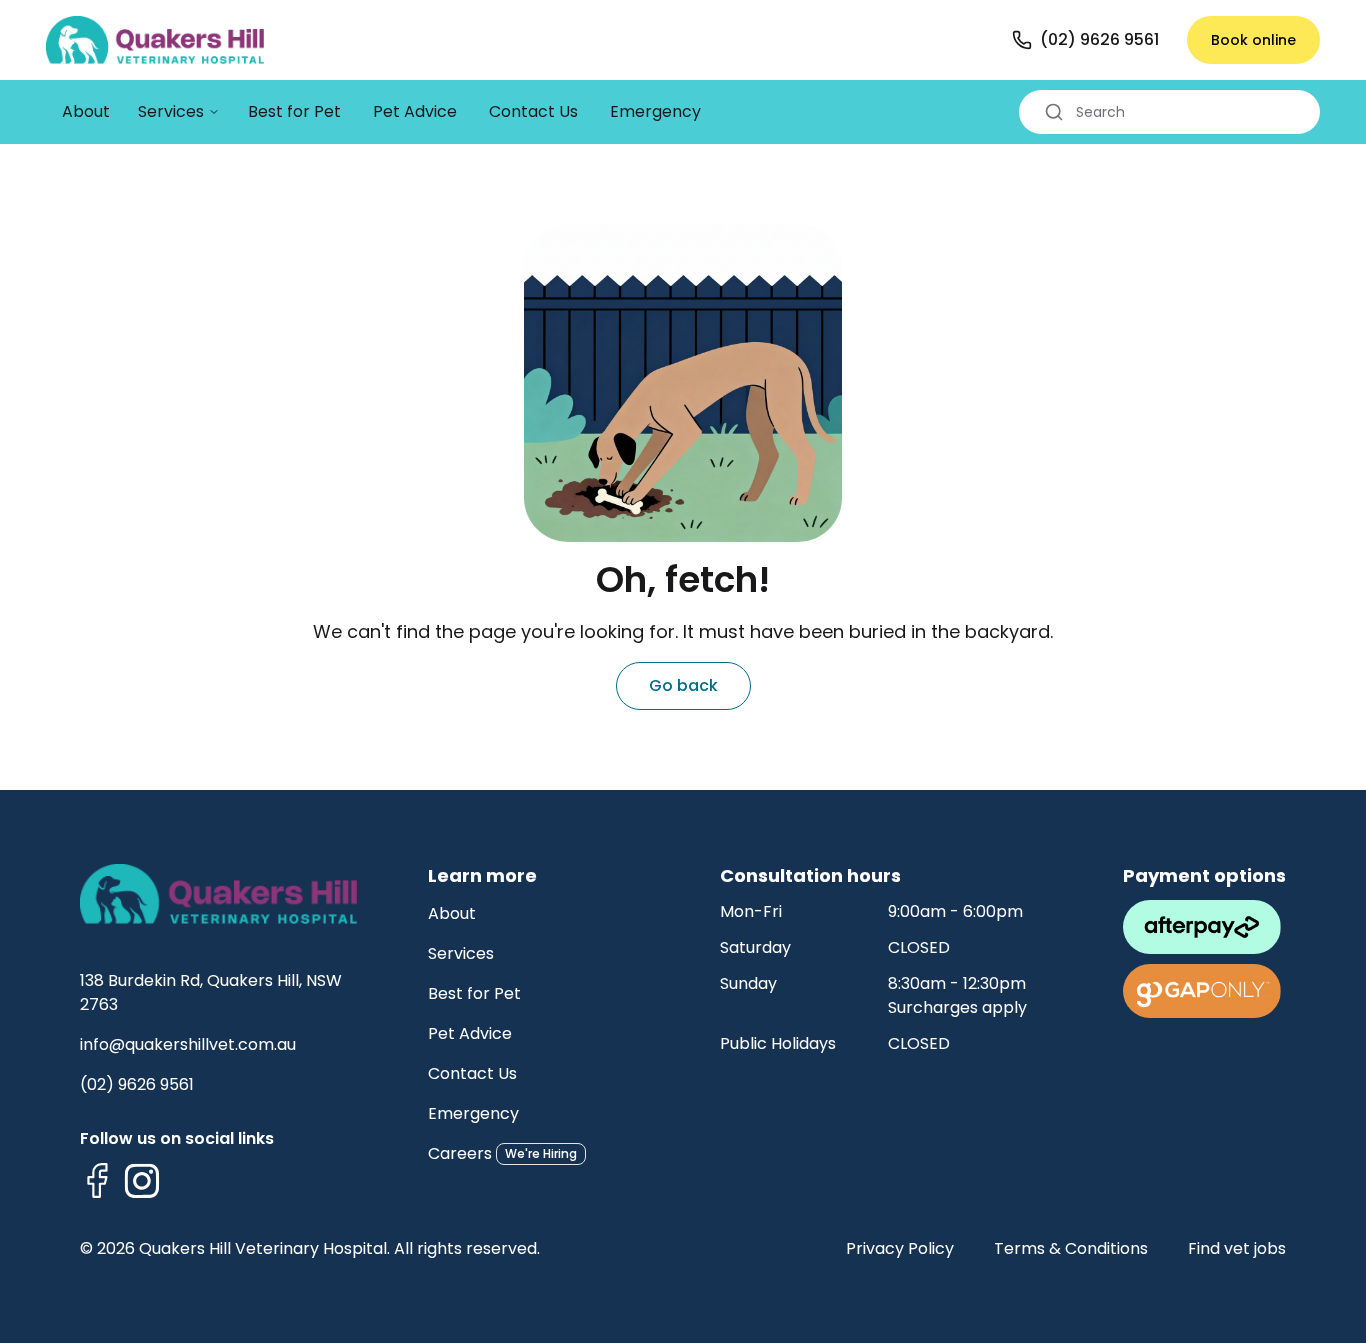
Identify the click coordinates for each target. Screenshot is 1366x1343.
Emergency (473, 1113)
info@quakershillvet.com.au (188, 1044)
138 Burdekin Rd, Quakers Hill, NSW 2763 (211, 992)
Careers (460, 1153)
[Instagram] (142, 1181)
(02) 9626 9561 (137, 1084)
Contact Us (472, 1073)
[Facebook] (98, 1181)
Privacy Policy (900, 1248)
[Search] (1054, 112)
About (452, 913)
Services (461, 953)
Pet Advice (470, 1033)
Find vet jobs (1237, 1248)
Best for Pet (474, 993)
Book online (1253, 40)
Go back (683, 685)
